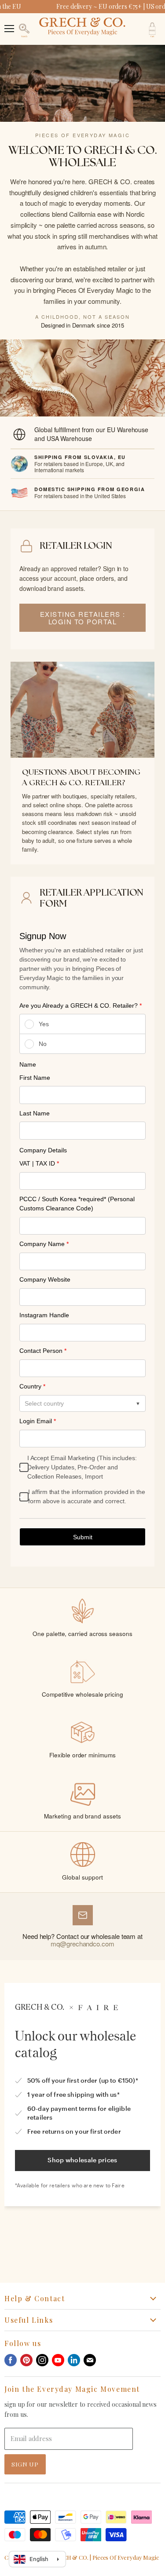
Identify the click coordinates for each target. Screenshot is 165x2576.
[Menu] (9, 24)
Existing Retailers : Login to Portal (83, 618)
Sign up (25, 2464)
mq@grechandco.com (82, 1944)
